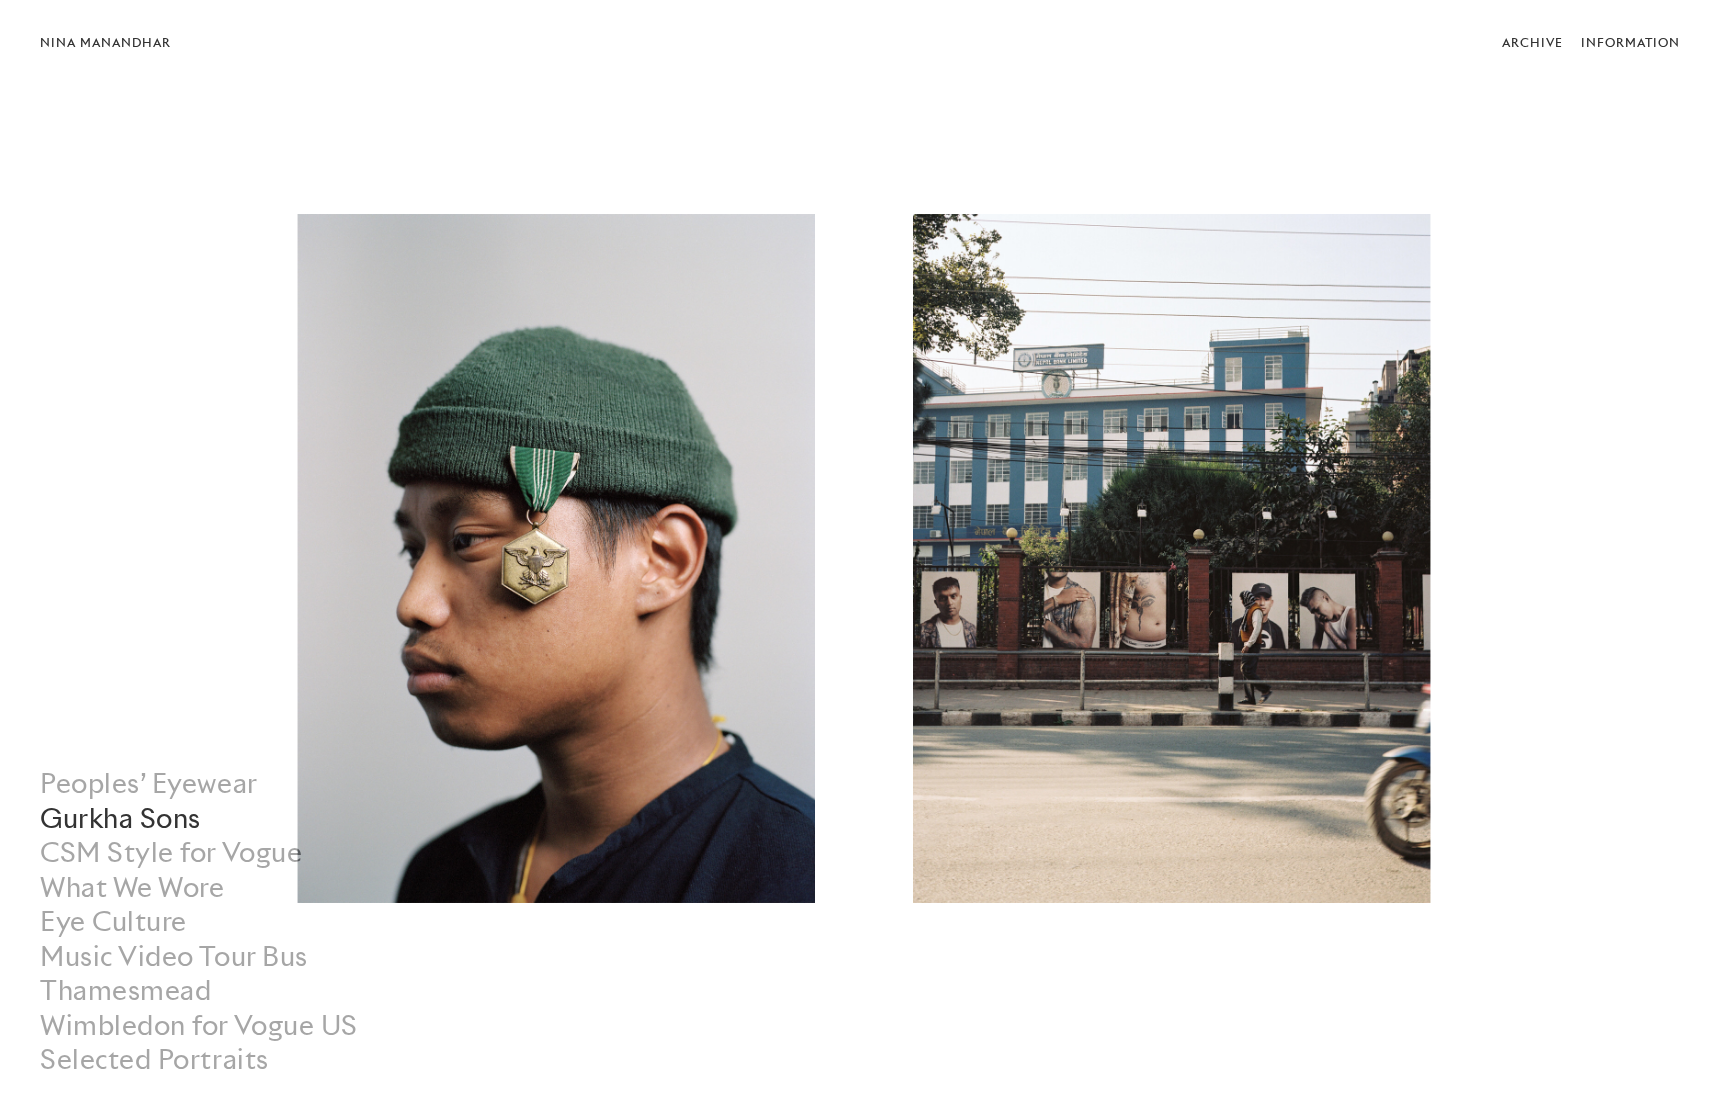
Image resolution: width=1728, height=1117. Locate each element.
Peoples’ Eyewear (149, 783)
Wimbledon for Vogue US (199, 1025)
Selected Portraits (154, 1059)
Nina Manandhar (105, 42)
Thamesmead (125, 990)
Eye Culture (113, 921)
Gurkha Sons (120, 818)
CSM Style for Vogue (171, 852)
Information (1630, 42)
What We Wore (132, 887)
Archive (1532, 42)
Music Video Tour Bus (174, 956)
